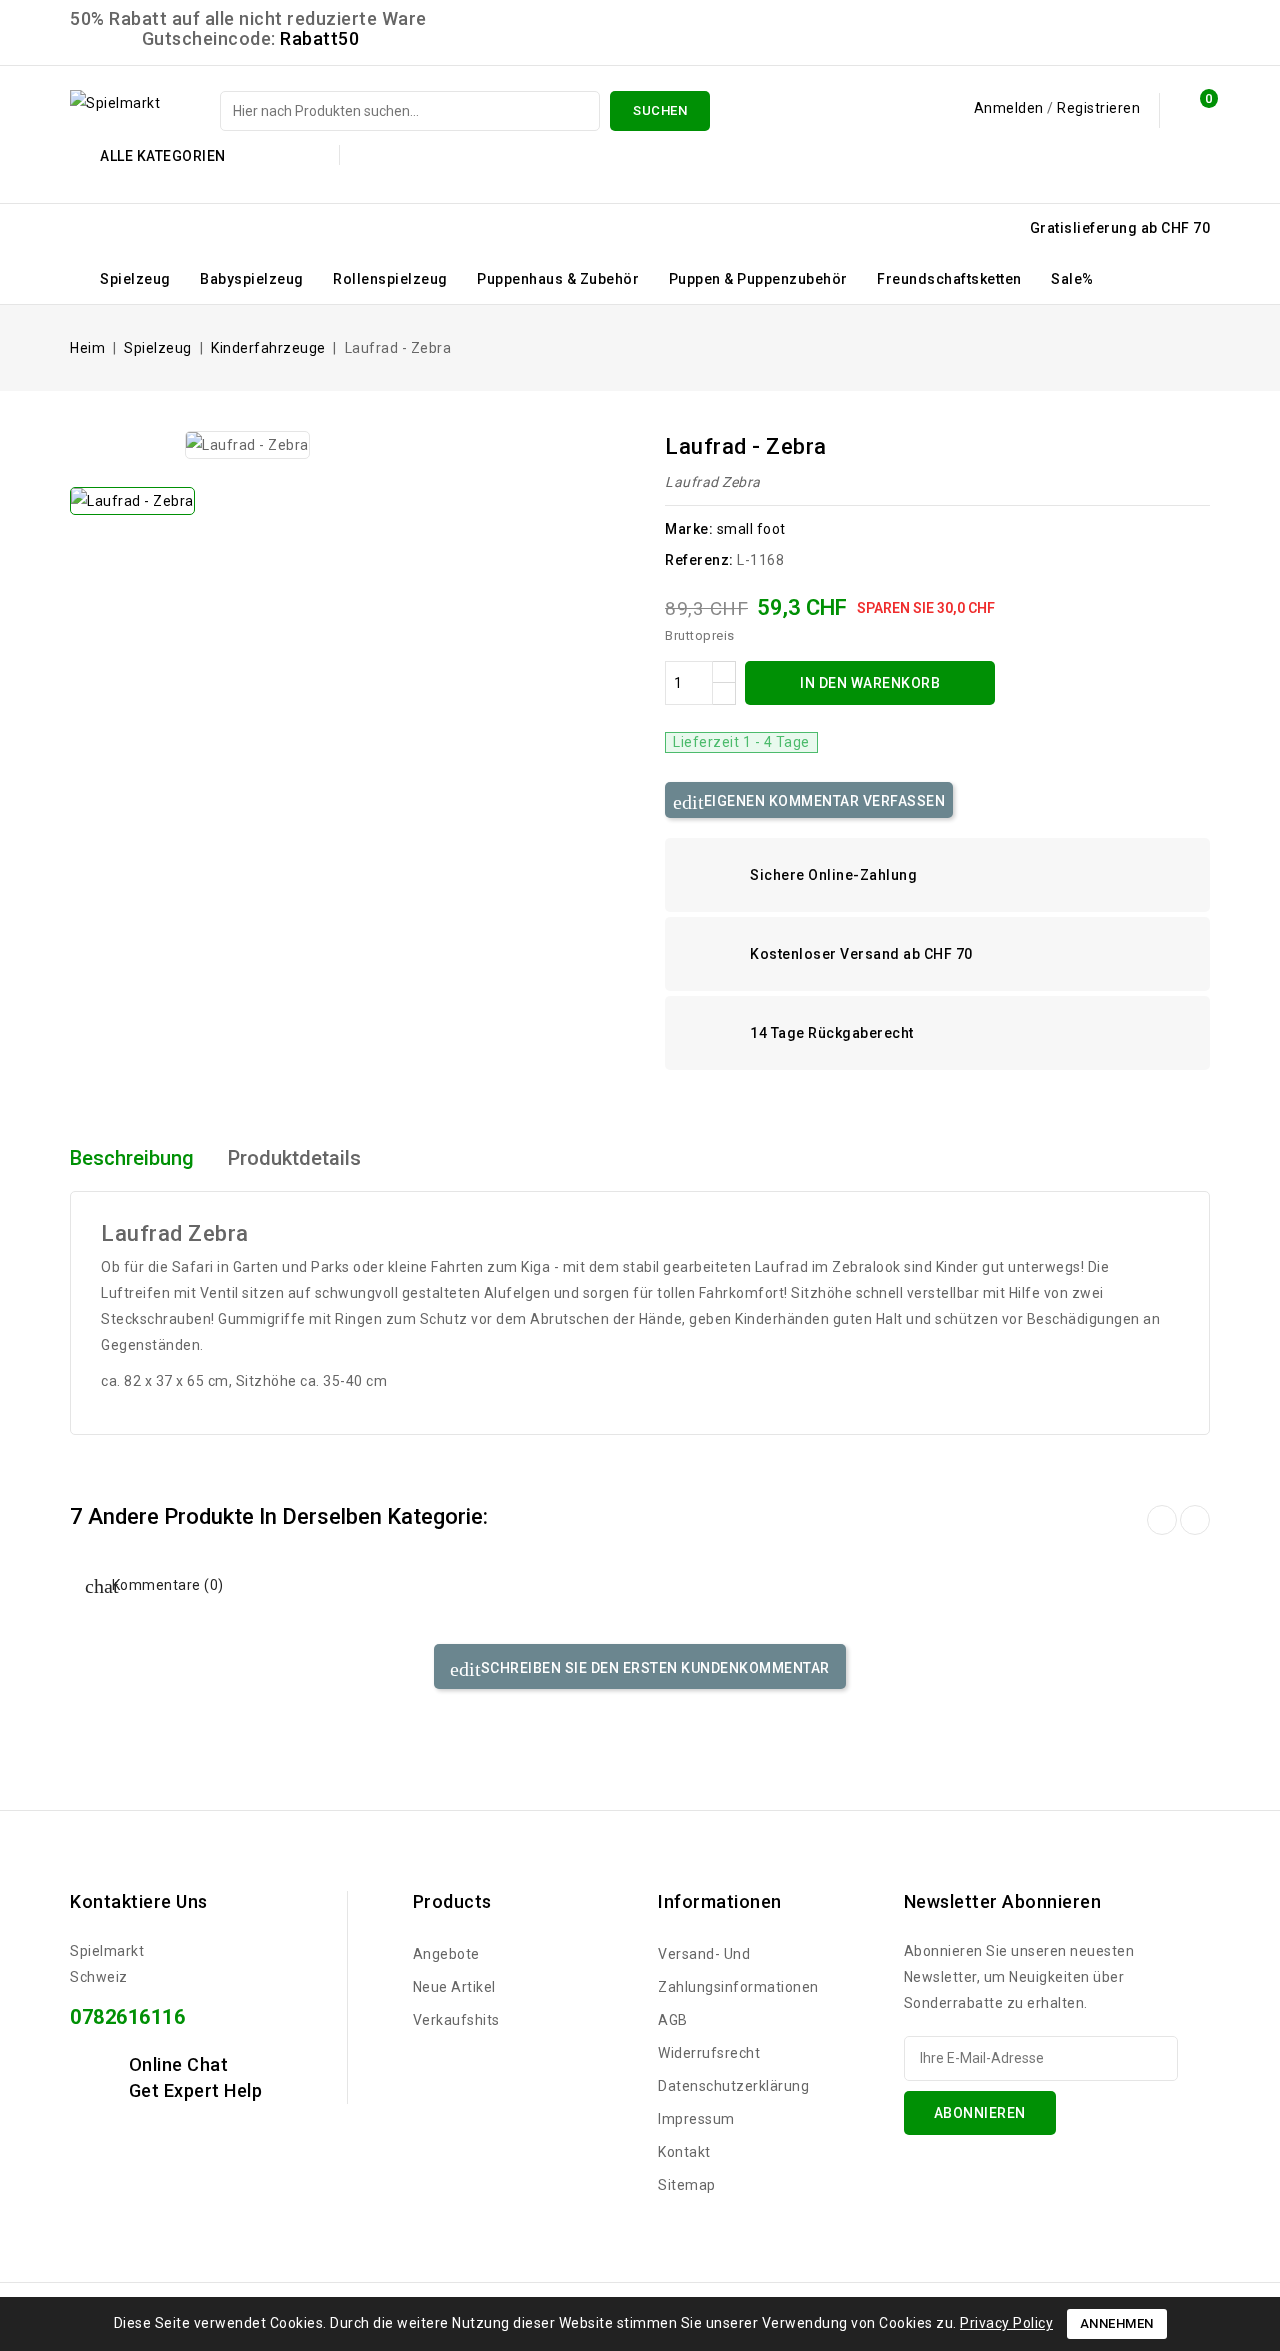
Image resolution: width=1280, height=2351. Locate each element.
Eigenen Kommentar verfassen (822, 801)
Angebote (446, 1954)
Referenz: (699, 560)
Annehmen (1117, 2323)
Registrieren (1098, 108)
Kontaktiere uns (139, 1901)
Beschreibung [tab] (132, 1158)
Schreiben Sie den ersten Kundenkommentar (653, 1668)
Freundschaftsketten (949, 279)
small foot (751, 529)
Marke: (689, 529)
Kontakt (684, 2152)
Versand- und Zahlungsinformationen (738, 1970)
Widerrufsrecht (709, 2053)
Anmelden (1011, 108)
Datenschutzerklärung (733, 2086)
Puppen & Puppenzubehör (758, 279)
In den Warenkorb (870, 683)
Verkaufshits (456, 2020)
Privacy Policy (1006, 2323)
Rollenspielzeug (390, 279)
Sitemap (687, 2185)
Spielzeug (135, 279)
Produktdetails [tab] (294, 1158)
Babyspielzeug (252, 279)
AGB (673, 2020)
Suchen (660, 110)
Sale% (1072, 279)
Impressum (696, 2119)
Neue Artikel (454, 1987)
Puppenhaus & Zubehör (558, 279)
